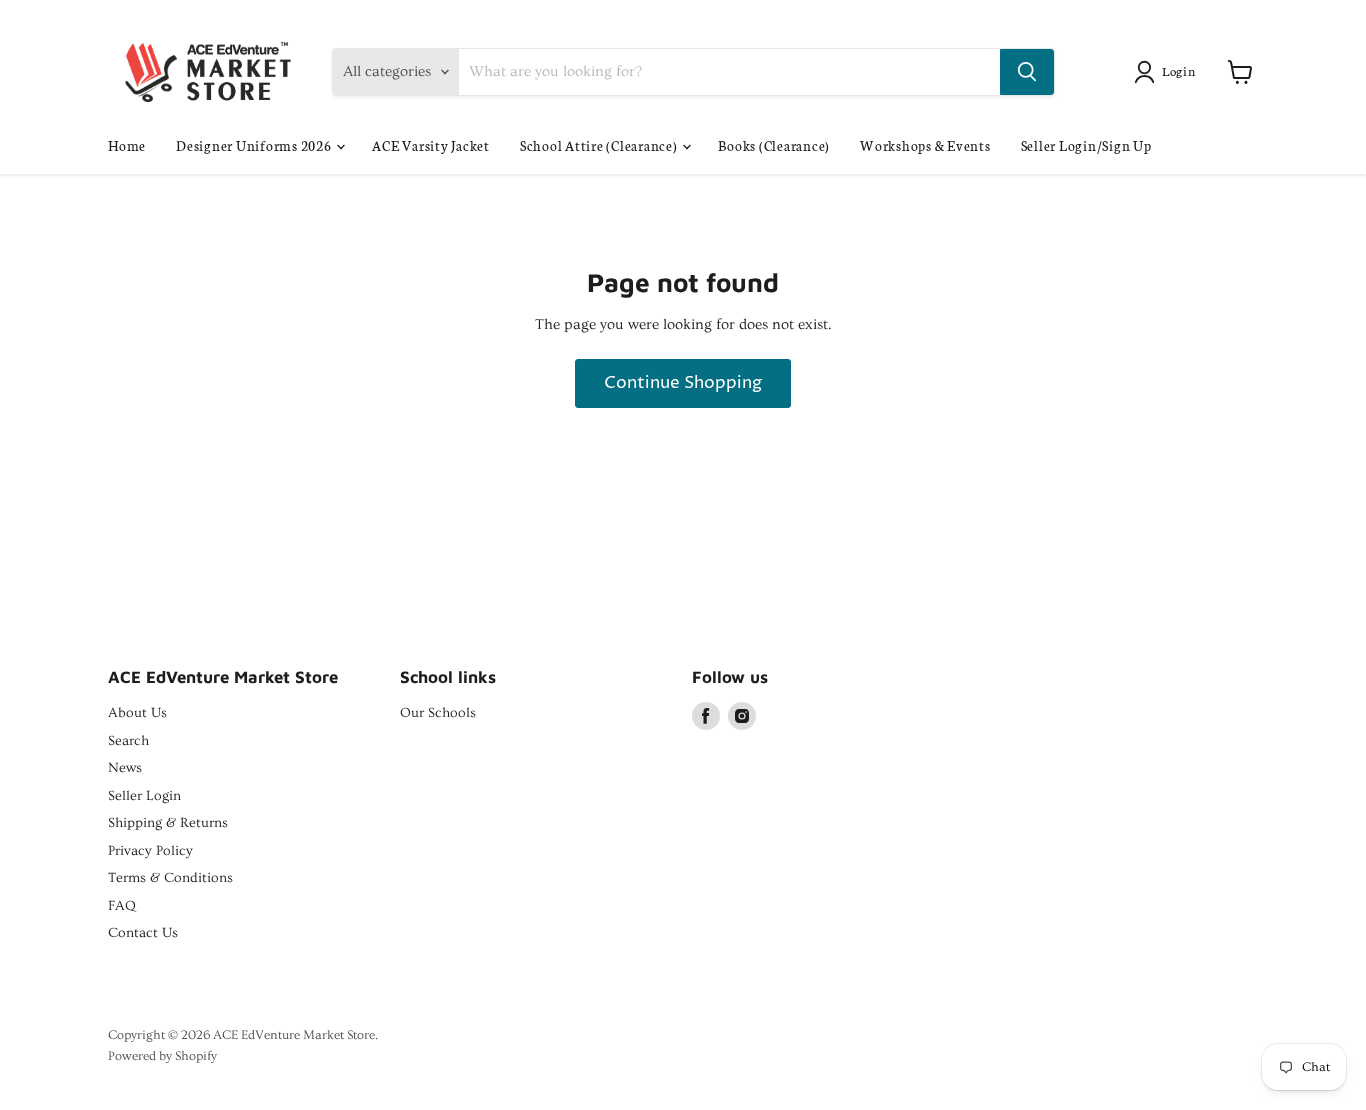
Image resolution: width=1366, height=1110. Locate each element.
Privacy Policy (150, 851)
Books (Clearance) (774, 145)
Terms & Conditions (170, 878)
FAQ (122, 906)
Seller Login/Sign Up (1086, 145)
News (125, 768)
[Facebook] (706, 716)
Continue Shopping (683, 383)
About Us (137, 713)
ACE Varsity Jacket (431, 145)
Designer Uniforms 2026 (255, 145)
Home (127, 145)
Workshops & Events (925, 145)
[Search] (1027, 72)
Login (1179, 70)
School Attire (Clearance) (600, 145)
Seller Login (144, 796)
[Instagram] (742, 716)
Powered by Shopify (162, 1056)
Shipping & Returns (168, 823)
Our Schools (438, 713)
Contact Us (143, 933)
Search (128, 741)
